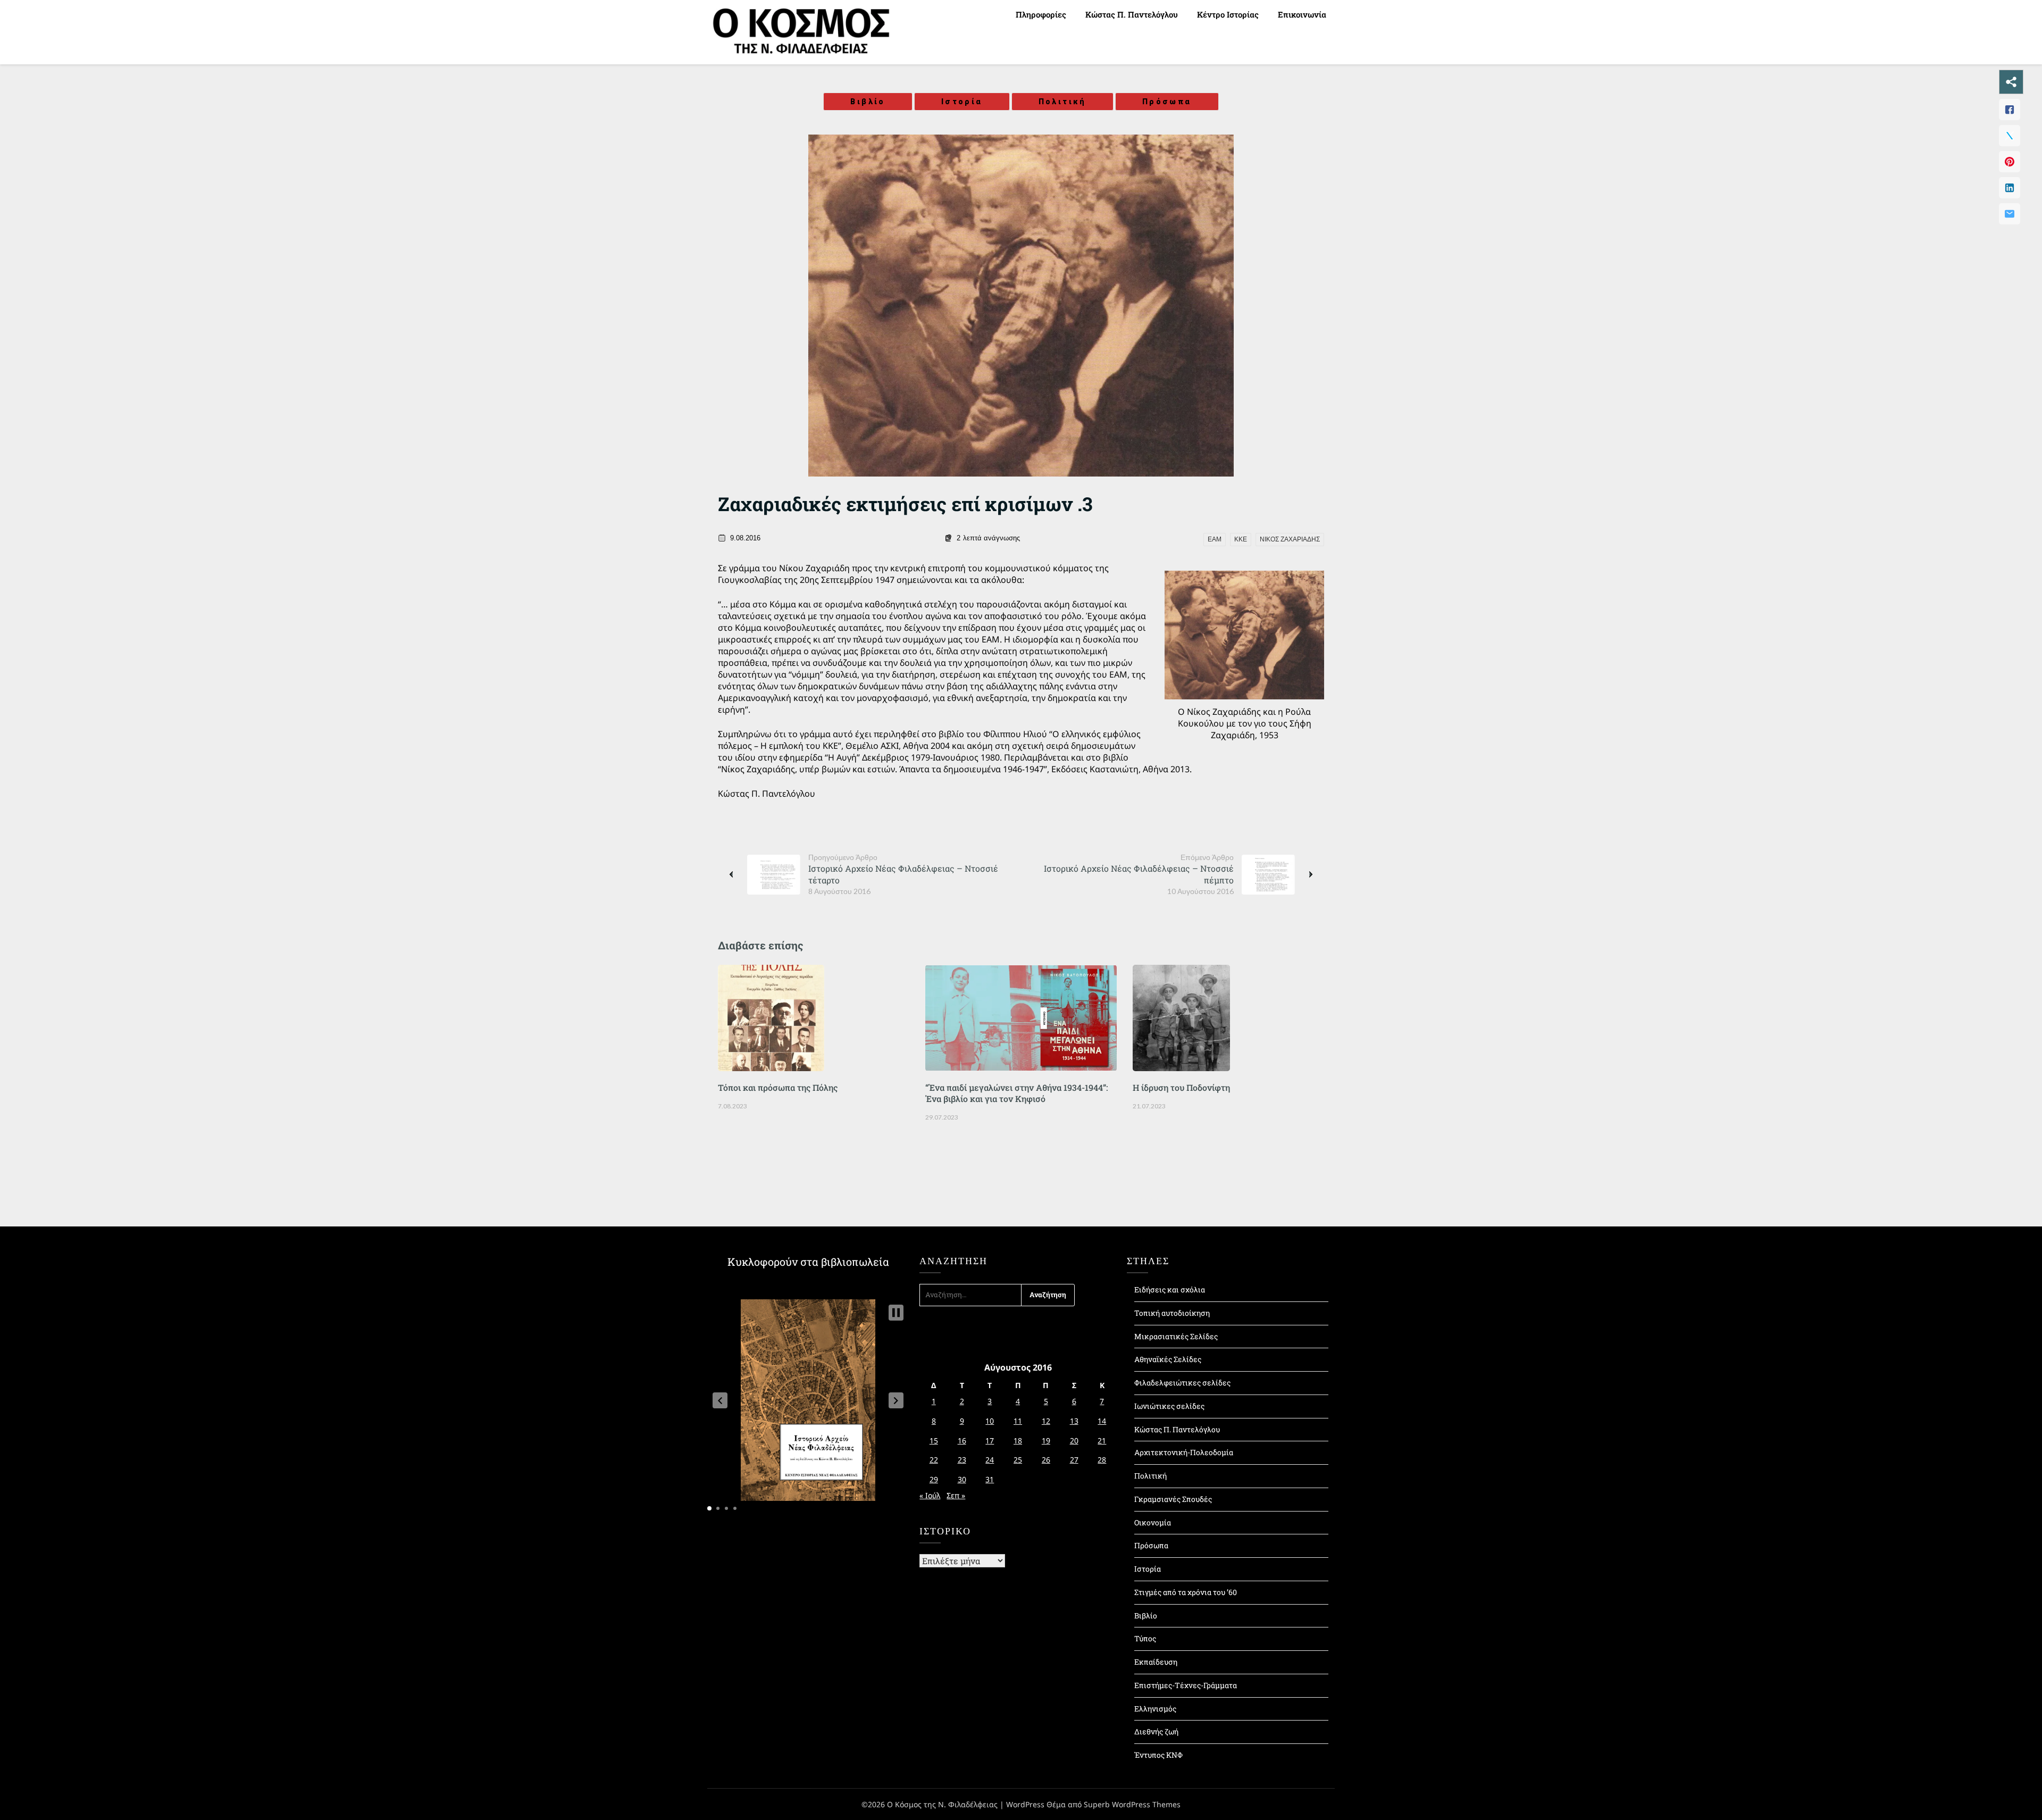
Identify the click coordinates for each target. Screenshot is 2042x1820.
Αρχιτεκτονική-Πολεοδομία (1184, 1452)
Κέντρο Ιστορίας (1228, 14)
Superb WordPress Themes (1132, 1804)
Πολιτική (1062, 102)
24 (990, 1460)
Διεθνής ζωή (1156, 1731)
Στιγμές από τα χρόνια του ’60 (1186, 1592)
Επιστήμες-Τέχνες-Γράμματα (1186, 1685)
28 (1102, 1460)
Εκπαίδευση (1156, 1662)
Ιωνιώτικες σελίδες (1169, 1406)
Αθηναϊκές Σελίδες (1168, 1359)
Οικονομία (1153, 1522)
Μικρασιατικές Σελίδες (1176, 1336)
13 (1074, 1421)
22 (934, 1460)
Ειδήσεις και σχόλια (1170, 1289)
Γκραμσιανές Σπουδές (1173, 1499)
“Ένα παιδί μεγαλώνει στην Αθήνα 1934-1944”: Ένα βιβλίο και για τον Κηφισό (1016, 1093)
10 (990, 1421)
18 (1018, 1441)
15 (934, 1441)
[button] (720, 1400)
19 (1046, 1441)
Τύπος (1145, 1638)
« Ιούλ (930, 1495)
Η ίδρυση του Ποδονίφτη (1181, 1087)
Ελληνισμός (1155, 1709)
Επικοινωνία (1302, 14)
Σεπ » (956, 1495)
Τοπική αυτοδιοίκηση (1172, 1313)
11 (1018, 1421)
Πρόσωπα (1167, 102)
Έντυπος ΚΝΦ (1158, 1755)
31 (990, 1479)
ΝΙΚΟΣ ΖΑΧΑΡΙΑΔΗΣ (1290, 539)
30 (962, 1479)
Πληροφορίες (1041, 14)
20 (1074, 1441)
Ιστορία (962, 102)
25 (1018, 1460)
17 (990, 1441)
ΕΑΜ (1215, 539)
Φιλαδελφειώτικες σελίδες (1182, 1383)
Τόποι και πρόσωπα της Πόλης (778, 1087)
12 (1046, 1421)
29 (934, 1479)
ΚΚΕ (1241, 539)
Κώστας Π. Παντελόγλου (1132, 14)
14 (1102, 1421)
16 (962, 1441)
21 (1102, 1441)
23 (962, 1460)
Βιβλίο (868, 102)
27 (1074, 1460)
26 (1046, 1460)
